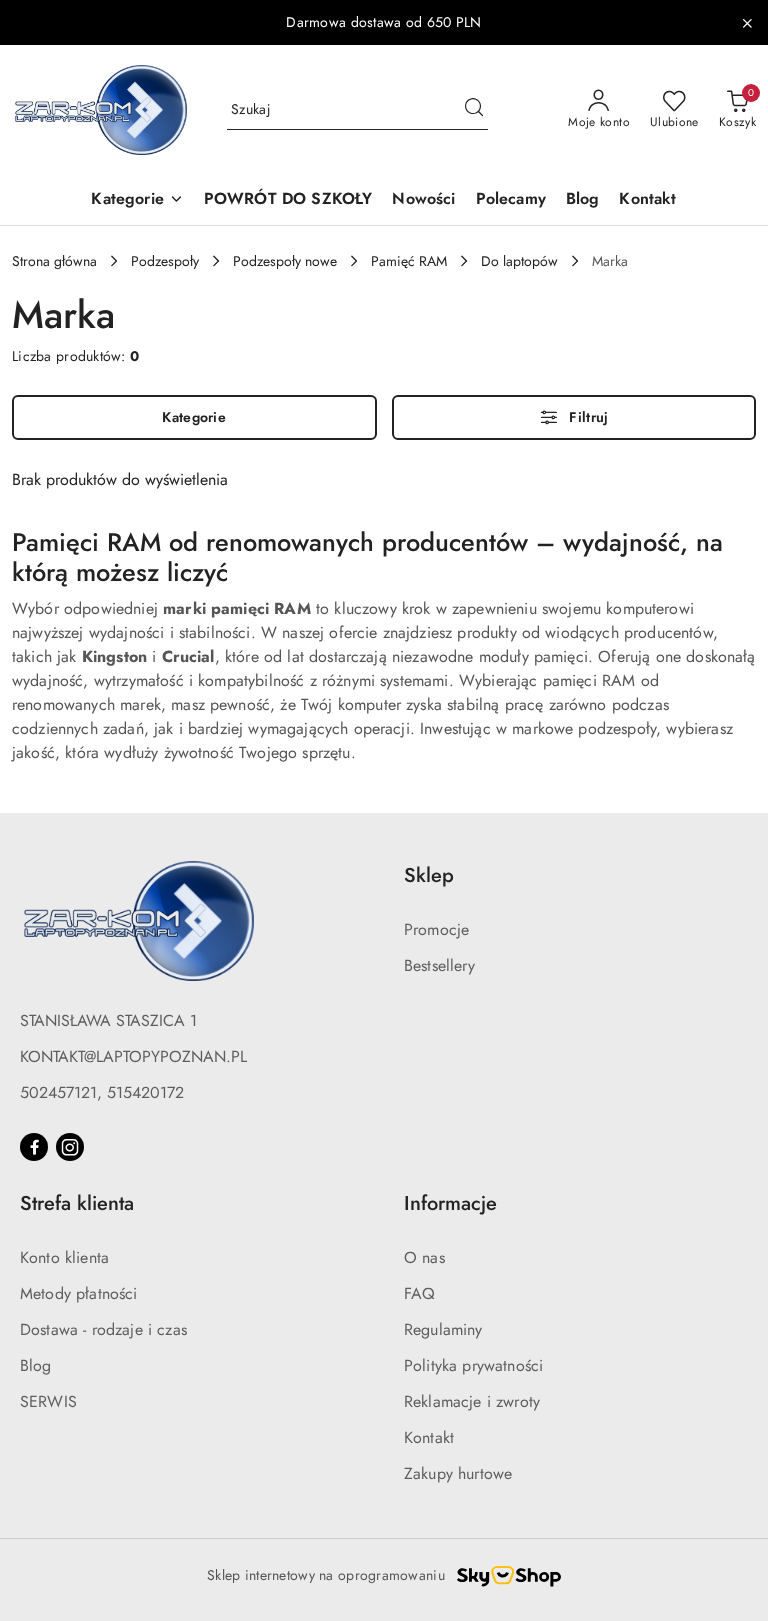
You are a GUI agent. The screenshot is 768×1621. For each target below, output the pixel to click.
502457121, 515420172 (102, 1092)
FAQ (419, 1293)
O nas (424, 1257)
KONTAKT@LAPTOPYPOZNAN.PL (133, 1056)
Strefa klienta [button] (77, 1203)
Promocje (436, 929)
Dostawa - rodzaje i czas (103, 1329)
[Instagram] (70, 1147)
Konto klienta (64, 1257)
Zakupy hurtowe (458, 1473)
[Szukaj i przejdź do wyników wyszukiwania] (474, 110)
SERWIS (48, 1401)
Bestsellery (439, 965)
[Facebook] (34, 1147)
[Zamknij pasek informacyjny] (747, 23)
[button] (137, 200)
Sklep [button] (429, 875)
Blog (36, 1365)
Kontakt (429, 1437)
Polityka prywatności (473, 1365)
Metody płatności (79, 1293)
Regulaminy (443, 1329)
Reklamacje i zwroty (472, 1401)
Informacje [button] (450, 1203)
